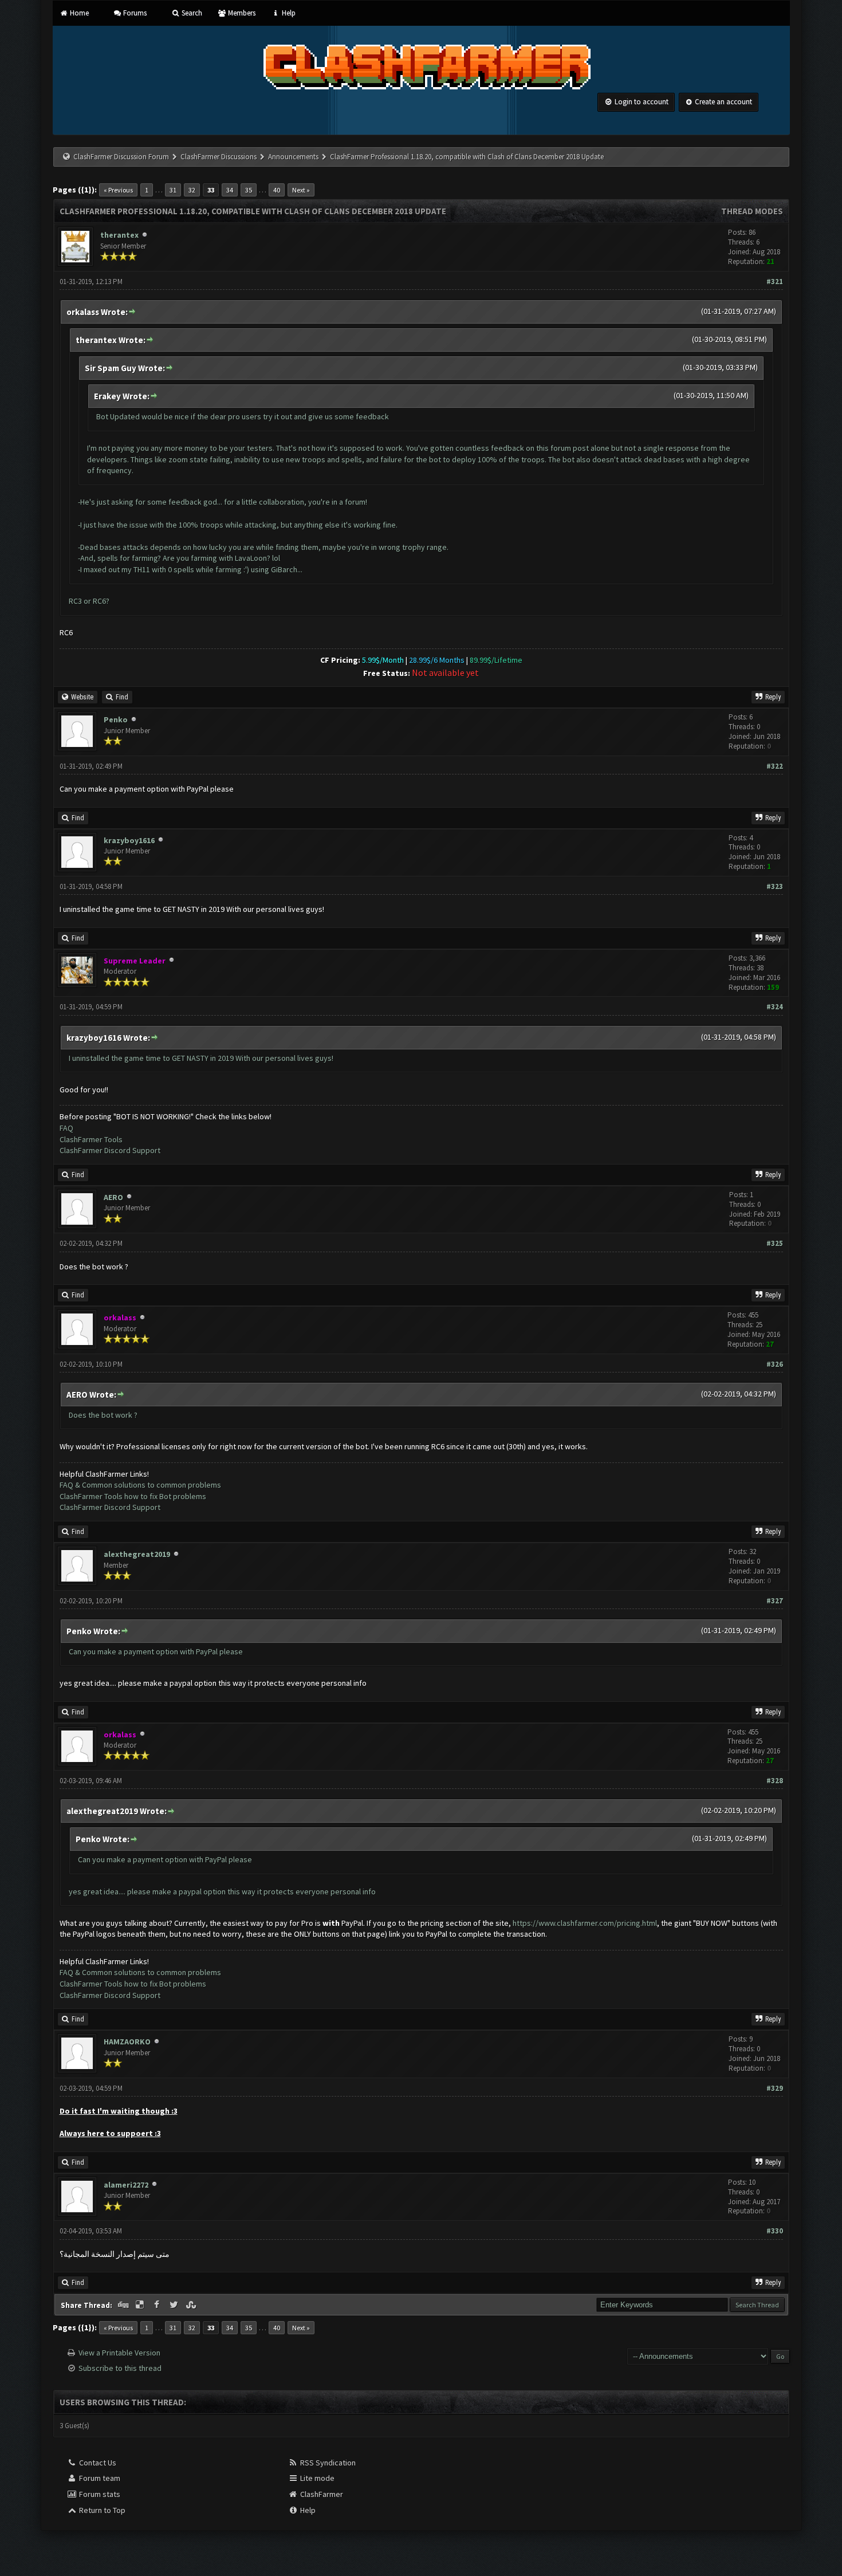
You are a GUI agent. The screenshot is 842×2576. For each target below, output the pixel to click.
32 (192, 190)
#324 (775, 1007)
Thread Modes (752, 211)
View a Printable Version (119, 2353)
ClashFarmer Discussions (219, 157)
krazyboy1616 (129, 840)
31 (173, 190)
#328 (775, 1781)
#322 (775, 766)
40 (277, 190)
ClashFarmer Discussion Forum (121, 157)
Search (191, 13)
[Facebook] (158, 2305)
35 (249, 190)
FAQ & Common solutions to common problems (140, 1485)
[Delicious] (141, 2305)
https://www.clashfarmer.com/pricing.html (585, 1923)
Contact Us (97, 2463)
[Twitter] (175, 2305)
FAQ (66, 1128)
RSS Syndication (327, 2463)
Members (241, 13)
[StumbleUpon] (192, 2305)
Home (78, 13)
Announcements (293, 157)
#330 (775, 2231)
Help (288, 13)
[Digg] (124, 2305)
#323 (775, 886)
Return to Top (101, 2510)
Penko (116, 719)
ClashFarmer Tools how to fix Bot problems (133, 1496)
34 (230, 190)
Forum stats (99, 2494)
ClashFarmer (321, 2494)
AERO (113, 1197)
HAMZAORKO (127, 2042)
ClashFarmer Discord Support (110, 1150)
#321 (775, 282)
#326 (775, 1364)
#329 (775, 2088)
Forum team (99, 2478)
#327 (775, 1601)
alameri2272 (126, 2185)
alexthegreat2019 (137, 1554)
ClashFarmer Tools (91, 1139)
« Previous (118, 190)
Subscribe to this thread (120, 2368)
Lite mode (316, 2478)
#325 (775, 1243)
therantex (119, 235)
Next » (301, 190)
